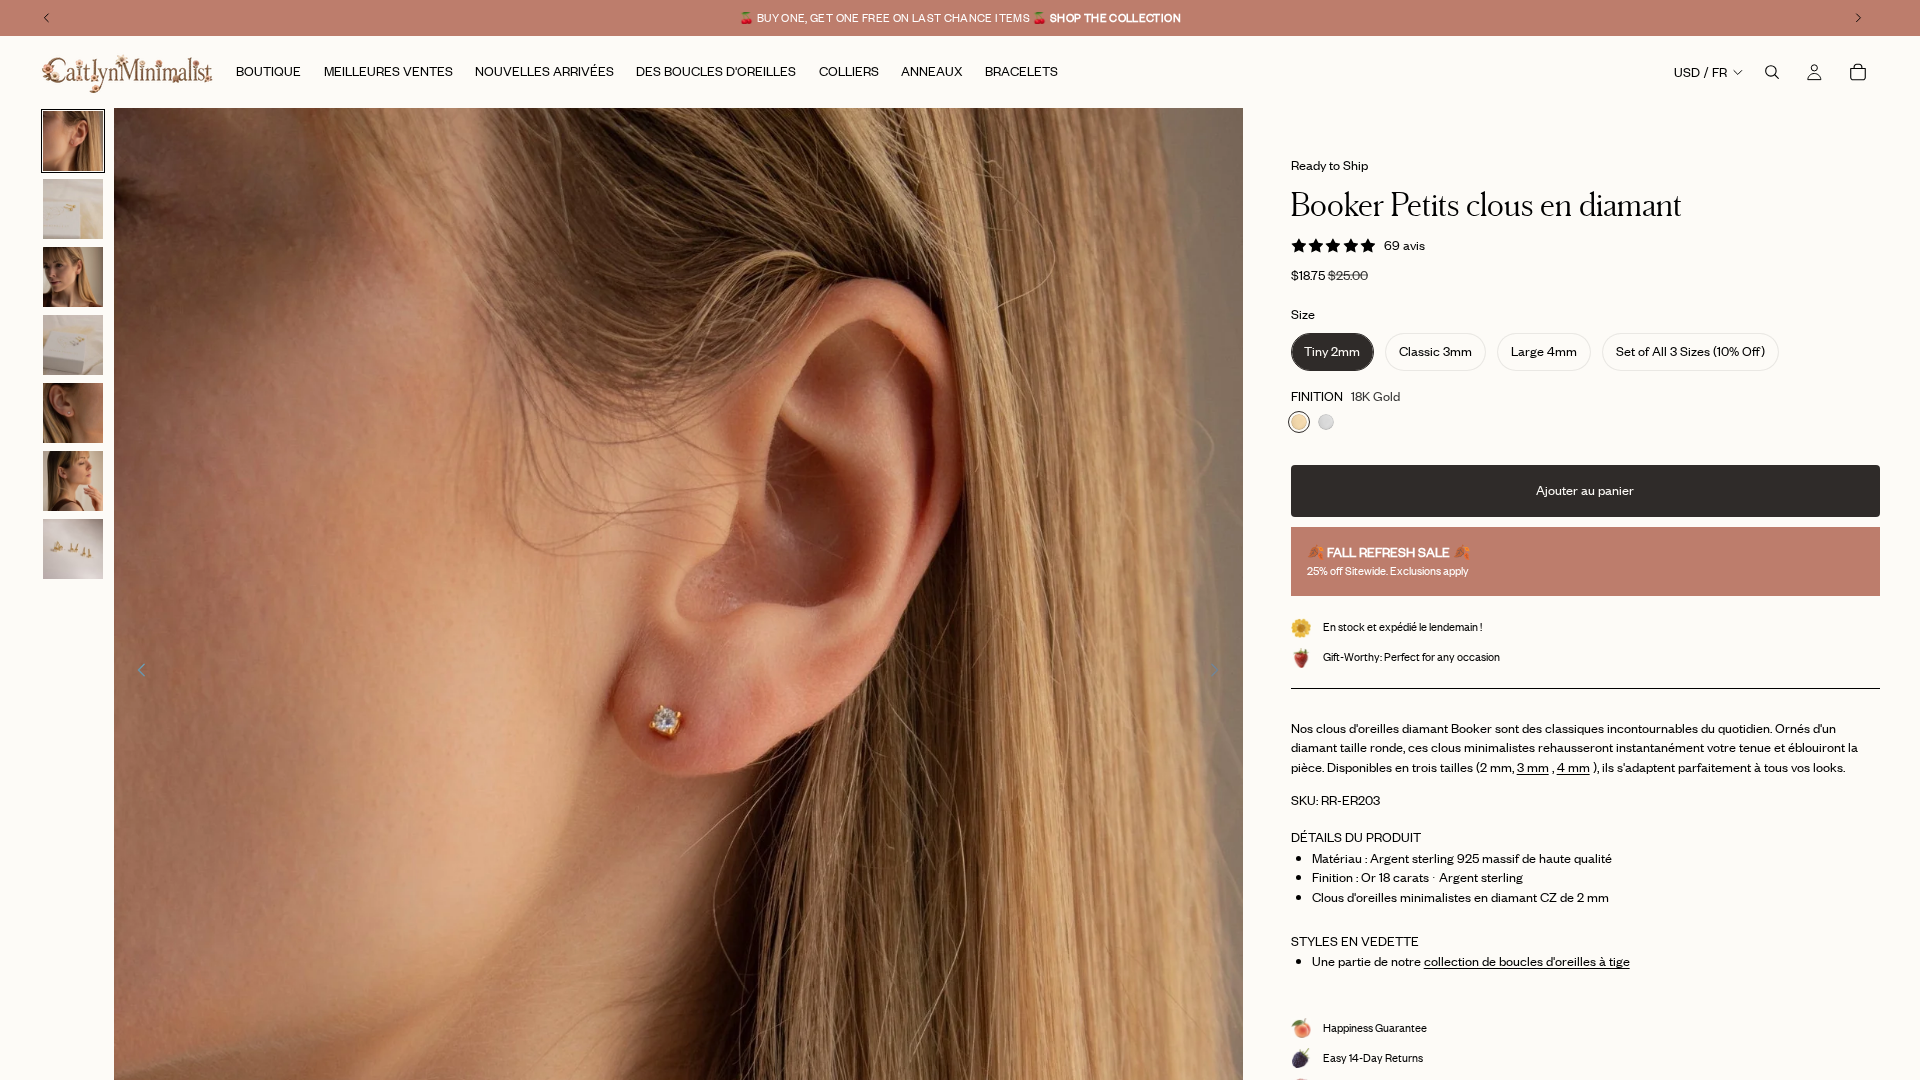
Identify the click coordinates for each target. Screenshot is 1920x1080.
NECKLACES (960, 768)
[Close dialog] (1134, 291)
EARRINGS (960, 668)
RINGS (960, 618)
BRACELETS (960, 718)
